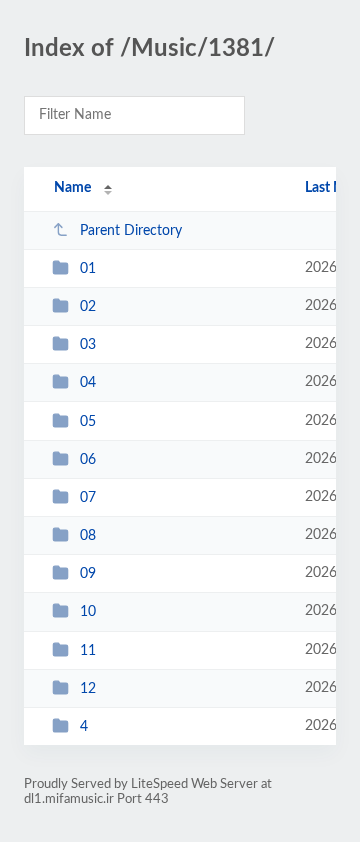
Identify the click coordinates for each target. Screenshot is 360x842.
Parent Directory (131, 231)
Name (72, 188)
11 (88, 651)
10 (88, 612)
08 (88, 536)
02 (88, 307)
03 (88, 345)
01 (88, 269)
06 (88, 460)
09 (88, 574)
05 (88, 422)
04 (88, 383)
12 (88, 689)
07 (88, 498)
